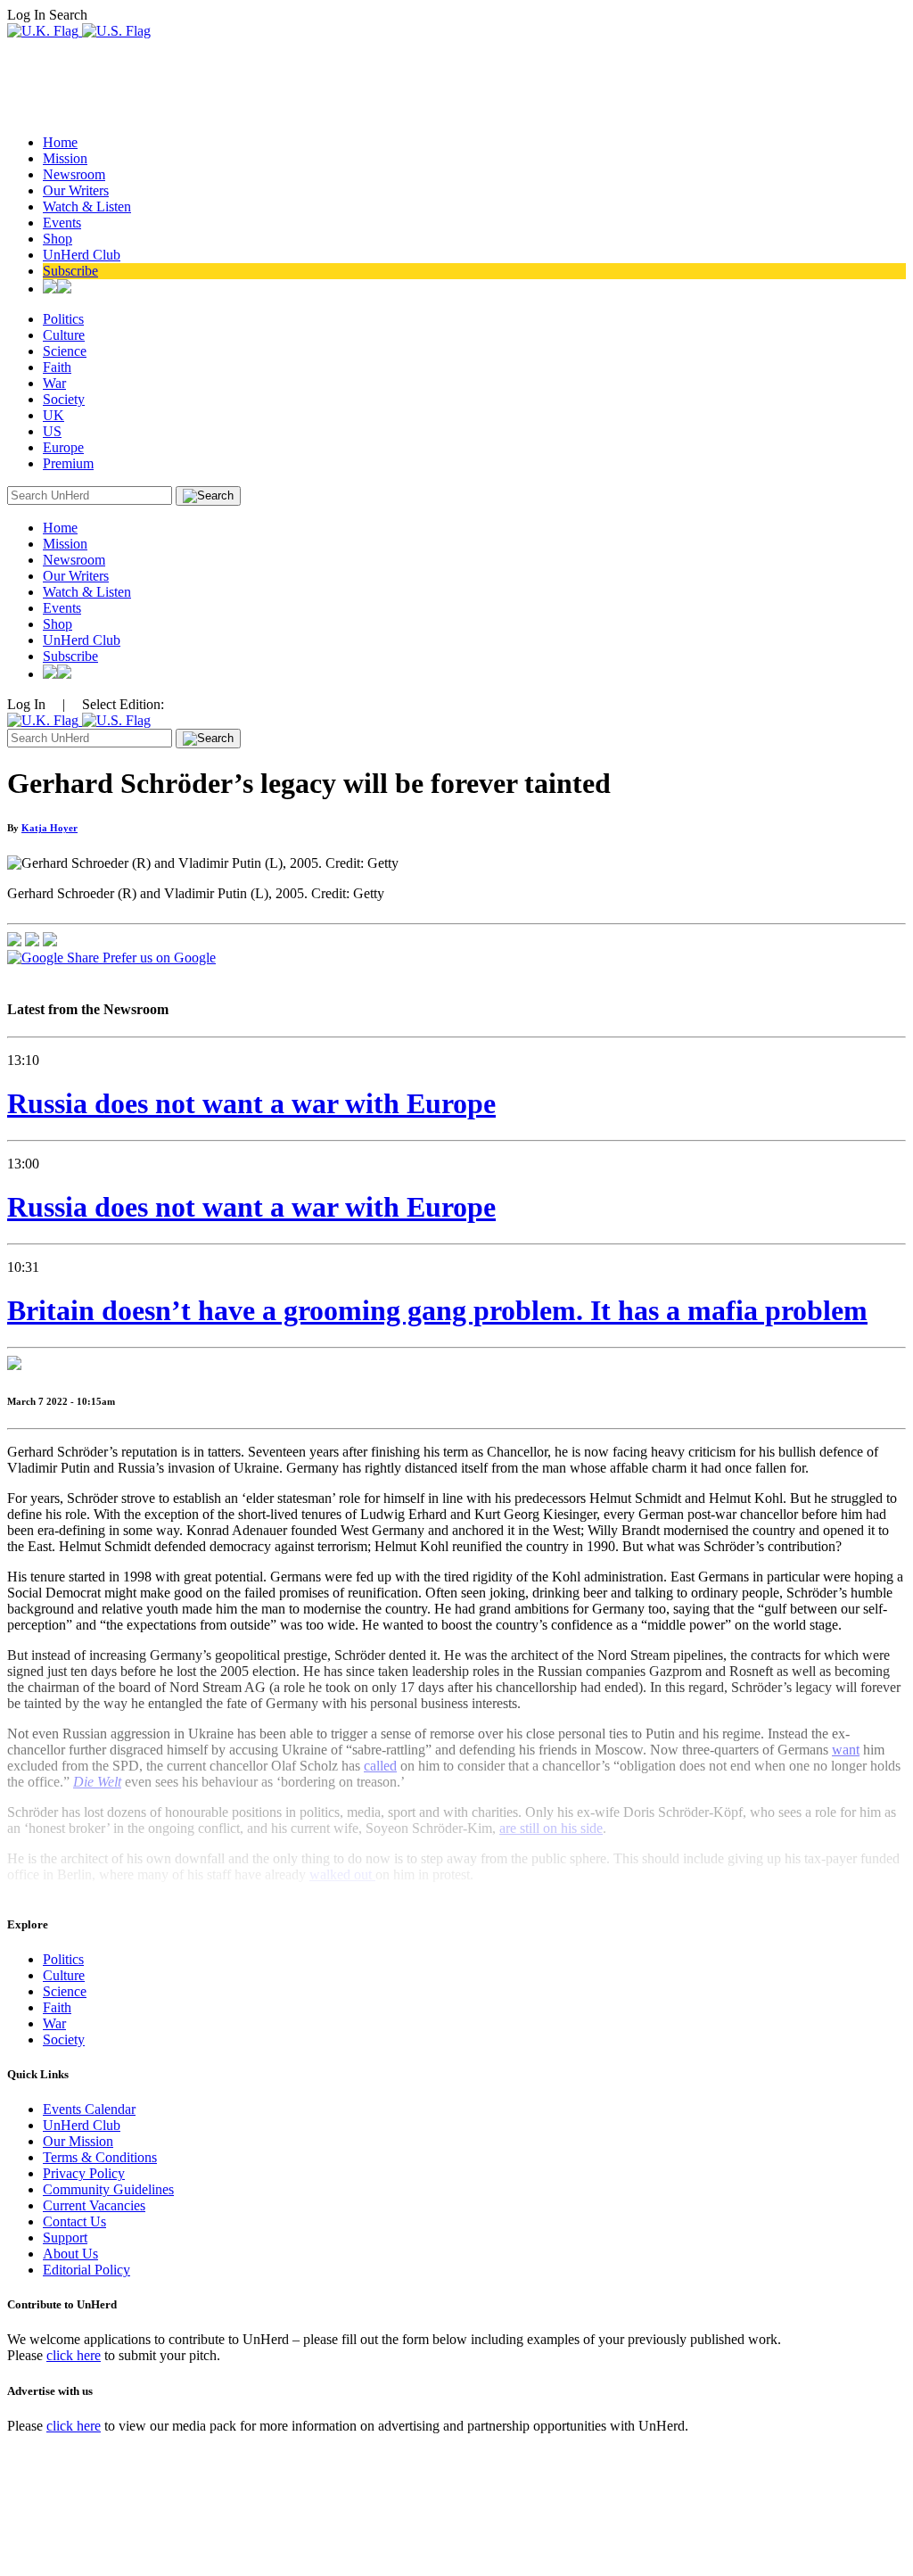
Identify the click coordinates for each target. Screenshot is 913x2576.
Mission (65, 158)
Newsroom (74, 174)
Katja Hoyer (49, 828)
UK (53, 415)
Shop (58, 239)
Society (64, 399)
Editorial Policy (86, 2270)
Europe (63, 447)
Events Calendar (89, 2109)
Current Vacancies (94, 2205)
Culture (64, 335)
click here (74, 2355)
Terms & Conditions (100, 2157)
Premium (68, 463)
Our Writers (76, 190)
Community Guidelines (108, 2189)
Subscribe (70, 271)
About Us (70, 2254)
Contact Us (74, 2221)
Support (65, 2237)
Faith (57, 367)
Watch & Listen (87, 206)
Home (60, 142)
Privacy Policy (84, 2173)
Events (62, 223)
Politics (63, 319)
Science (65, 351)
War (54, 383)
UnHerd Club (82, 255)
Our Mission (78, 2141)
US (52, 431)
